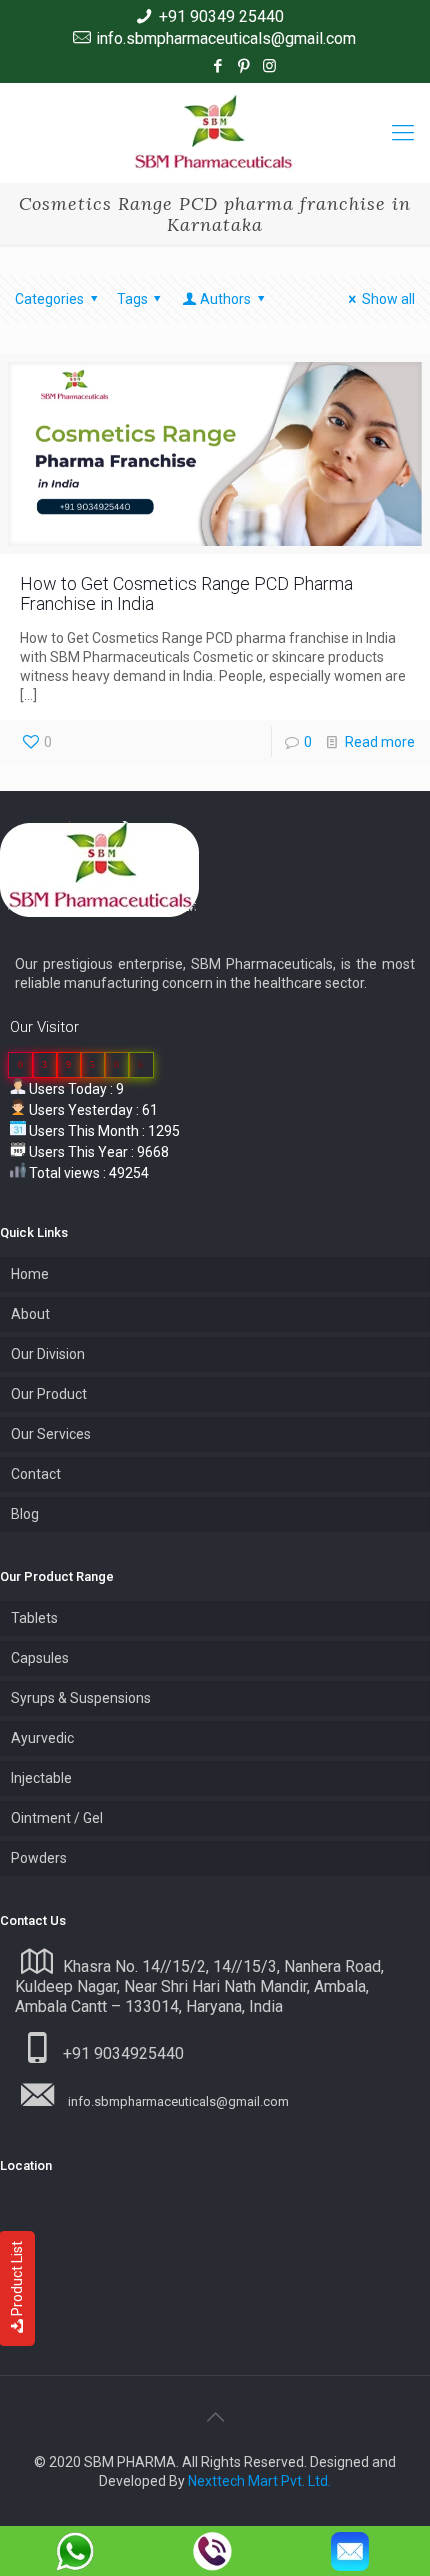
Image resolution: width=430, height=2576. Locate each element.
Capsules (40, 1658)
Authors (225, 299)
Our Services (51, 1434)
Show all (388, 299)
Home (30, 1274)
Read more (380, 742)
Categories (49, 299)
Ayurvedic (42, 1738)
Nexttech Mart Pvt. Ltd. (259, 2481)
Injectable (41, 1778)
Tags (132, 299)
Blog (25, 1514)
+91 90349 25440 (221, 16)
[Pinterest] (243, 66)
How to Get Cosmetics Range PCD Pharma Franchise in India (186, 593)
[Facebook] (217, 66)
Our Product (49, 1394)
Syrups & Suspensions (81, 1698)
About (30, 1314)
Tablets (34, 1618)
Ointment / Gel (57, 1818)
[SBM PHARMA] (215, 133)
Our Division (48, 1354)
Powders (39, 1858)
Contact (36, 1474)
